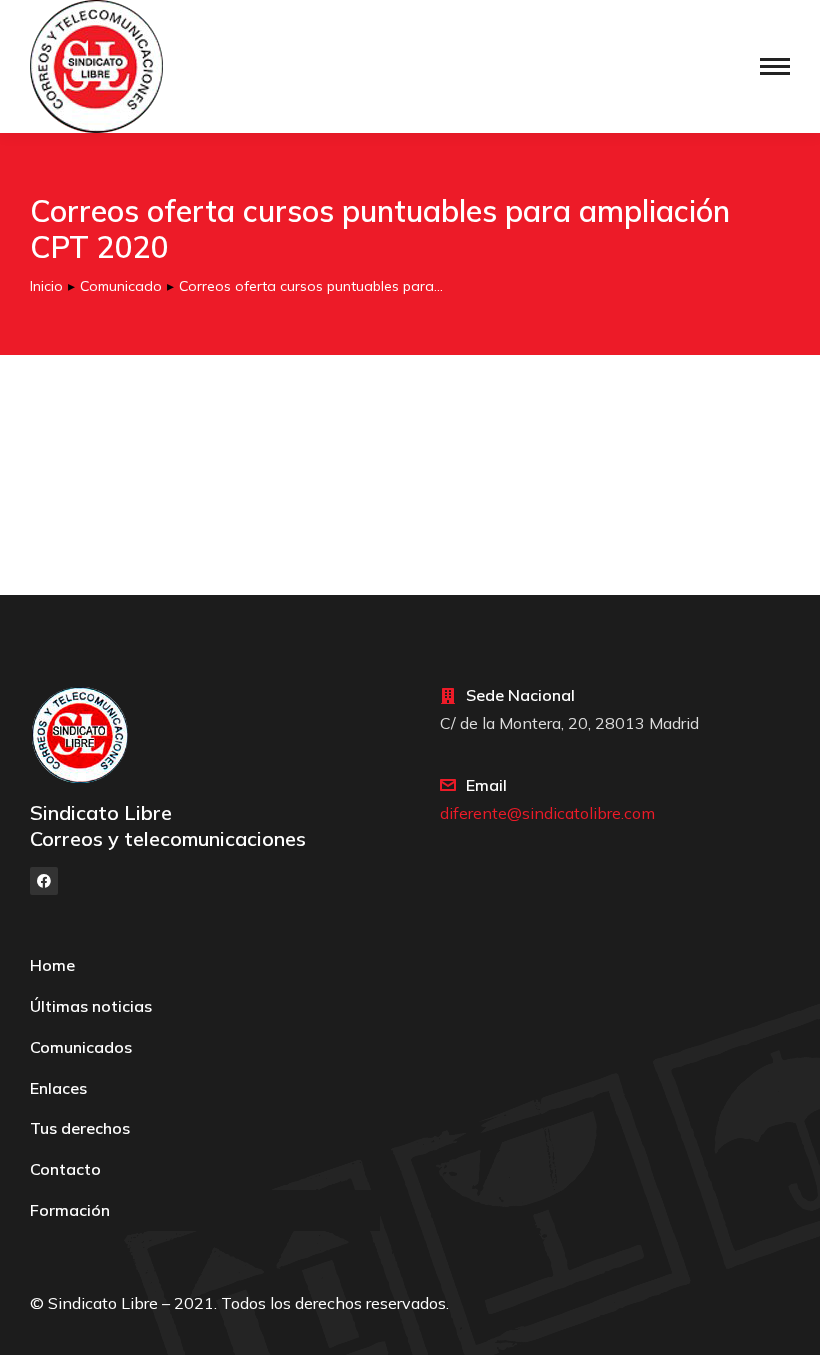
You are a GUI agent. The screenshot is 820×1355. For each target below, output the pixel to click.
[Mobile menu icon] (775, 66)
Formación (70, 1210)
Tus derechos (80, 1128)
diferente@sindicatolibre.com (547, 813)
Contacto (65, 1169)
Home (52, 965)
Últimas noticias (91, 1006)
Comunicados (81, 1047)
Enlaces (58, 1088)
